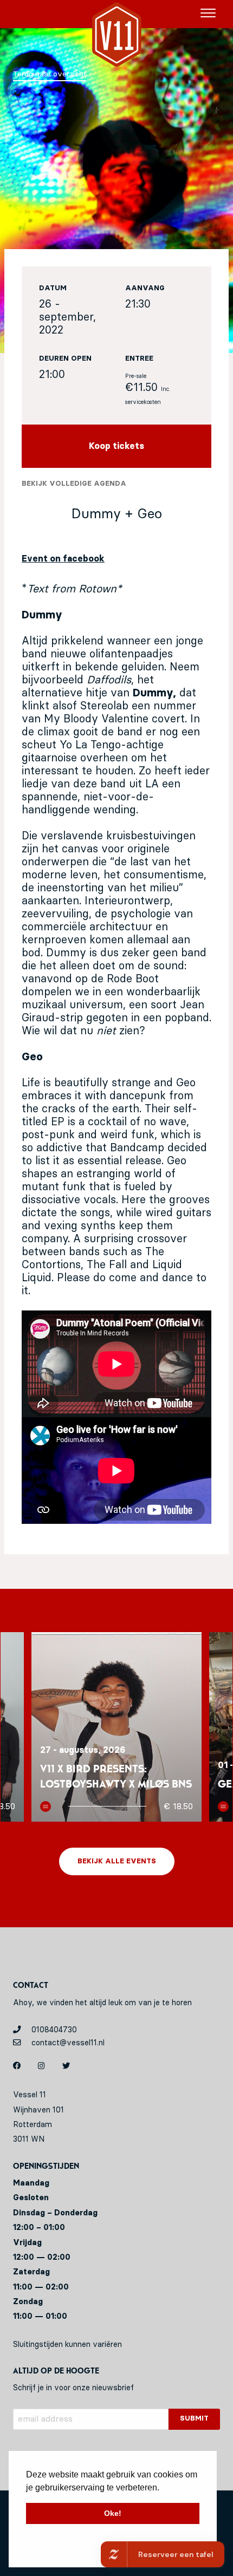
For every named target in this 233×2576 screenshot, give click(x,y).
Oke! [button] (113, 2513)
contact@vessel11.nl (67, 2043)
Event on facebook (63, 559)
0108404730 (53, 2030)
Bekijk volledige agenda (74, 484)
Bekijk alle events (117, 1861)
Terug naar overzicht (50, 74)
